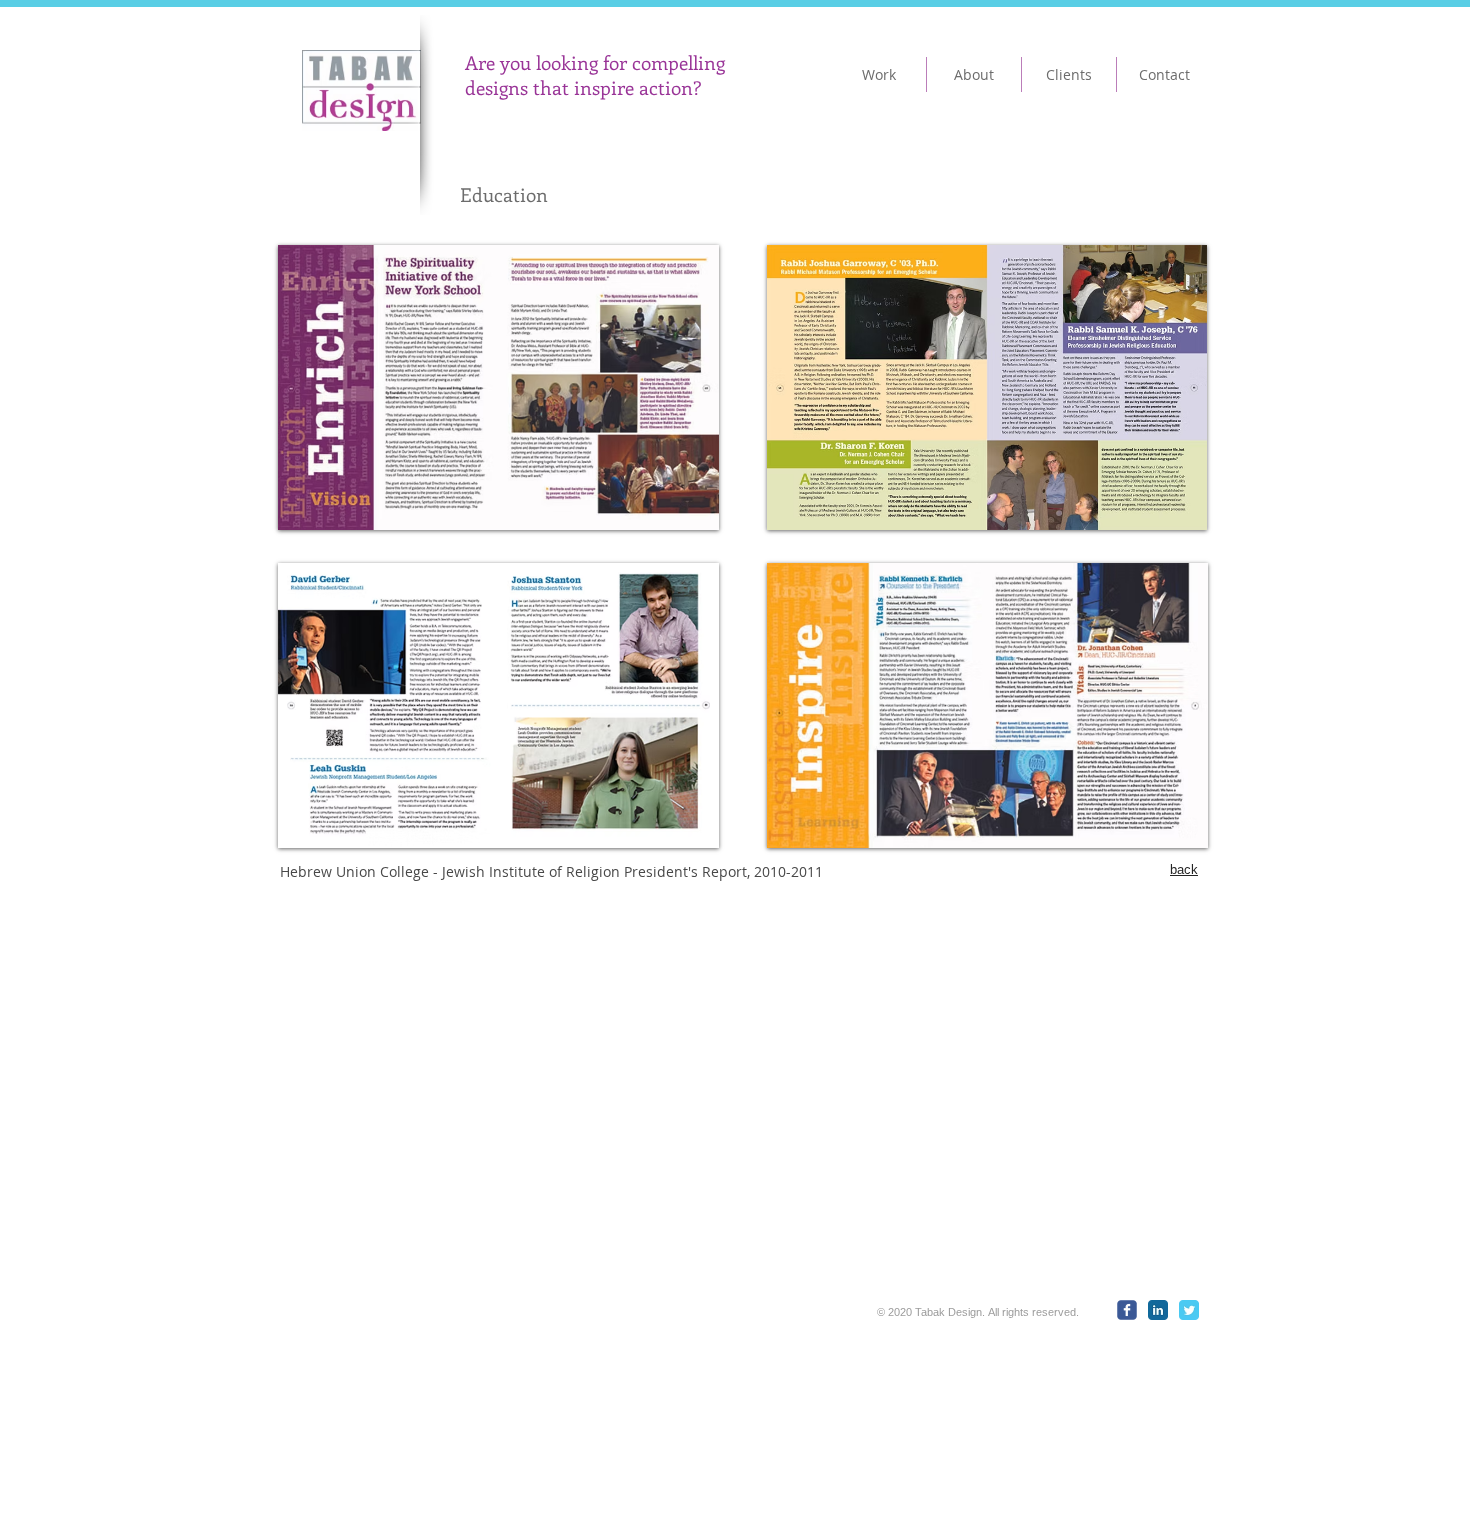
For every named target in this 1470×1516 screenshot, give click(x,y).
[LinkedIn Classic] (1158, 1310)
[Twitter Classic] (1189, 1310)
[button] (498, 387)
